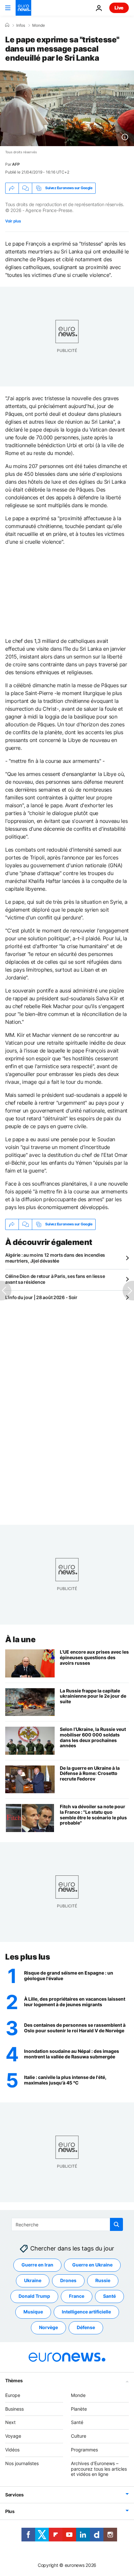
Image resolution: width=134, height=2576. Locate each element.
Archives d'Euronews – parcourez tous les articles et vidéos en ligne (99, 2469)
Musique (33, 2312)
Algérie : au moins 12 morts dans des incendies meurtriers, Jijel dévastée (55, 1258)
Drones (68, 2280)
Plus (10, 2511)
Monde (39, 25)
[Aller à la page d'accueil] (23, 8)
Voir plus (13, 221)
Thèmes (14, 2380)
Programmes (84, 2450)
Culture (79, 2436)
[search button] (116, 2224)
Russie (103, 2280)
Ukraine (33, 2280)
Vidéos (12, 2450)
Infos (21, 25)
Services (14, 2495)
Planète (79, 2409)
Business (14, 2409)
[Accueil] (7, 25)
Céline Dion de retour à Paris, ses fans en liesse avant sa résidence (55, 1279)
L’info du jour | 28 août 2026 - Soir (41, 1297)
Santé (109, 2296)
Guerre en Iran (37, 2265)
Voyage (13, 2436)
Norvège (48, 2327)
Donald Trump (34, 2296)
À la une (20, 1639)
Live (119, 8)
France (77, 2296)
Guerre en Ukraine (92, 2265)
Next (10, 2422)
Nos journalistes (22, 2463)
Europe (13, 2395)
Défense (86, 2327)
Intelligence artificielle (86, 2312)
